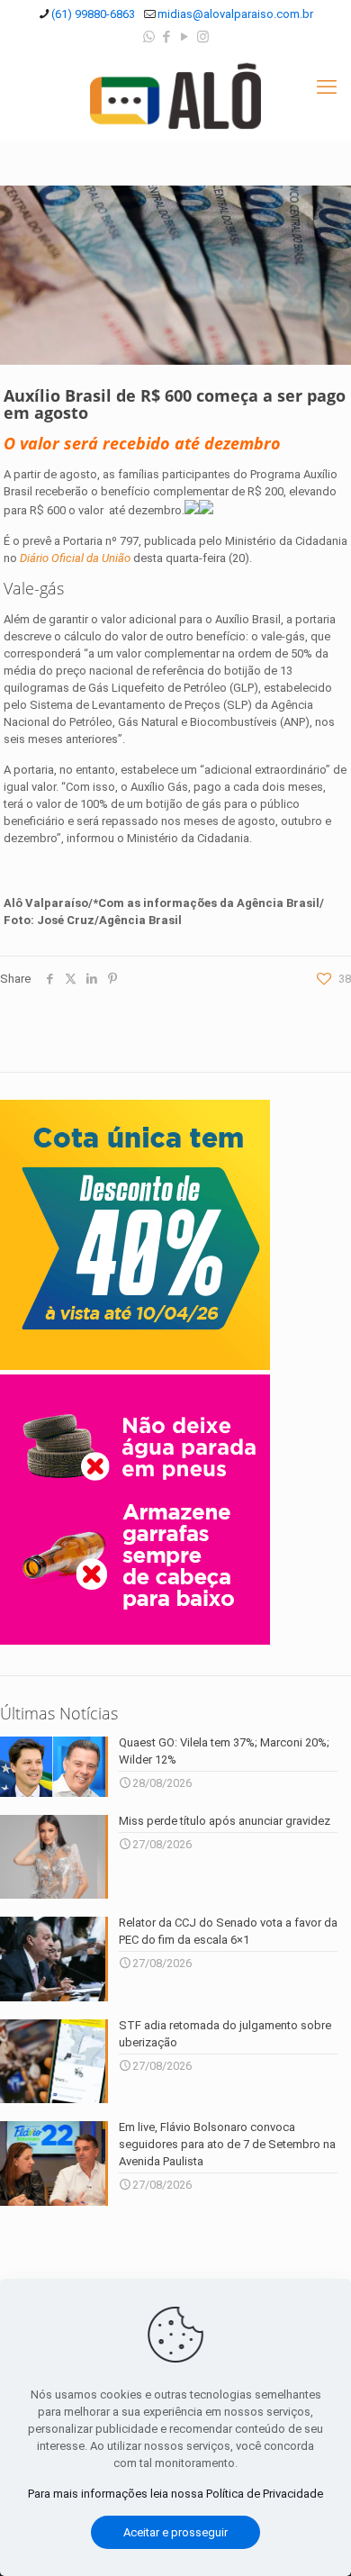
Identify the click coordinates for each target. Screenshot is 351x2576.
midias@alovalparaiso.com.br (235, 14)
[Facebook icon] (167, 37)
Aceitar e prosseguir (175, 2532)
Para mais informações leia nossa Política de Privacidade (175, 2494)
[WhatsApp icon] (149, 37)
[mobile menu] (327, 87)
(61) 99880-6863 (93, 14)
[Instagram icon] (203, 37)
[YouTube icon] (185, 37)
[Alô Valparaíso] (175, 95)
